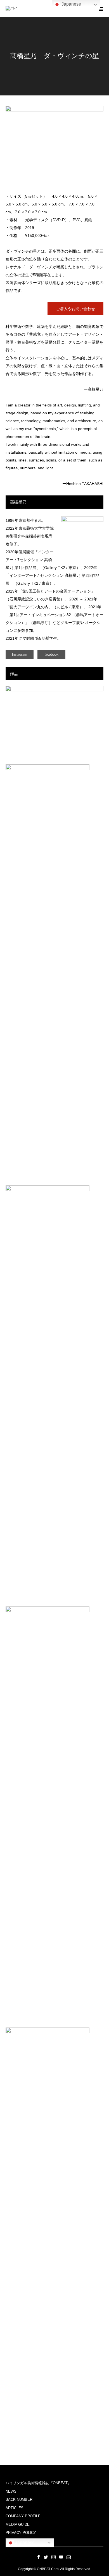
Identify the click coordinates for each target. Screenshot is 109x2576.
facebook (51, 655)
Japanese (24, 2542)
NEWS (11, 2491)
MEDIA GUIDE (18, 2524)
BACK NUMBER (19, 2500)
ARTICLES (15, 2508)
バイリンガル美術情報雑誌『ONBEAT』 (38, 2483)
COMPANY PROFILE (23, 2516)
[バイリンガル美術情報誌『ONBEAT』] (13, 9)
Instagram (20, 655)
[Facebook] (39, 2557)
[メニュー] (101, 8)
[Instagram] (54, 2557)
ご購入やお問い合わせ (75, 309)
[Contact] (69, 2557)
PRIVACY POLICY (21, 2533)
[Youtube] (61, 2557)
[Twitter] (46, 2557)
